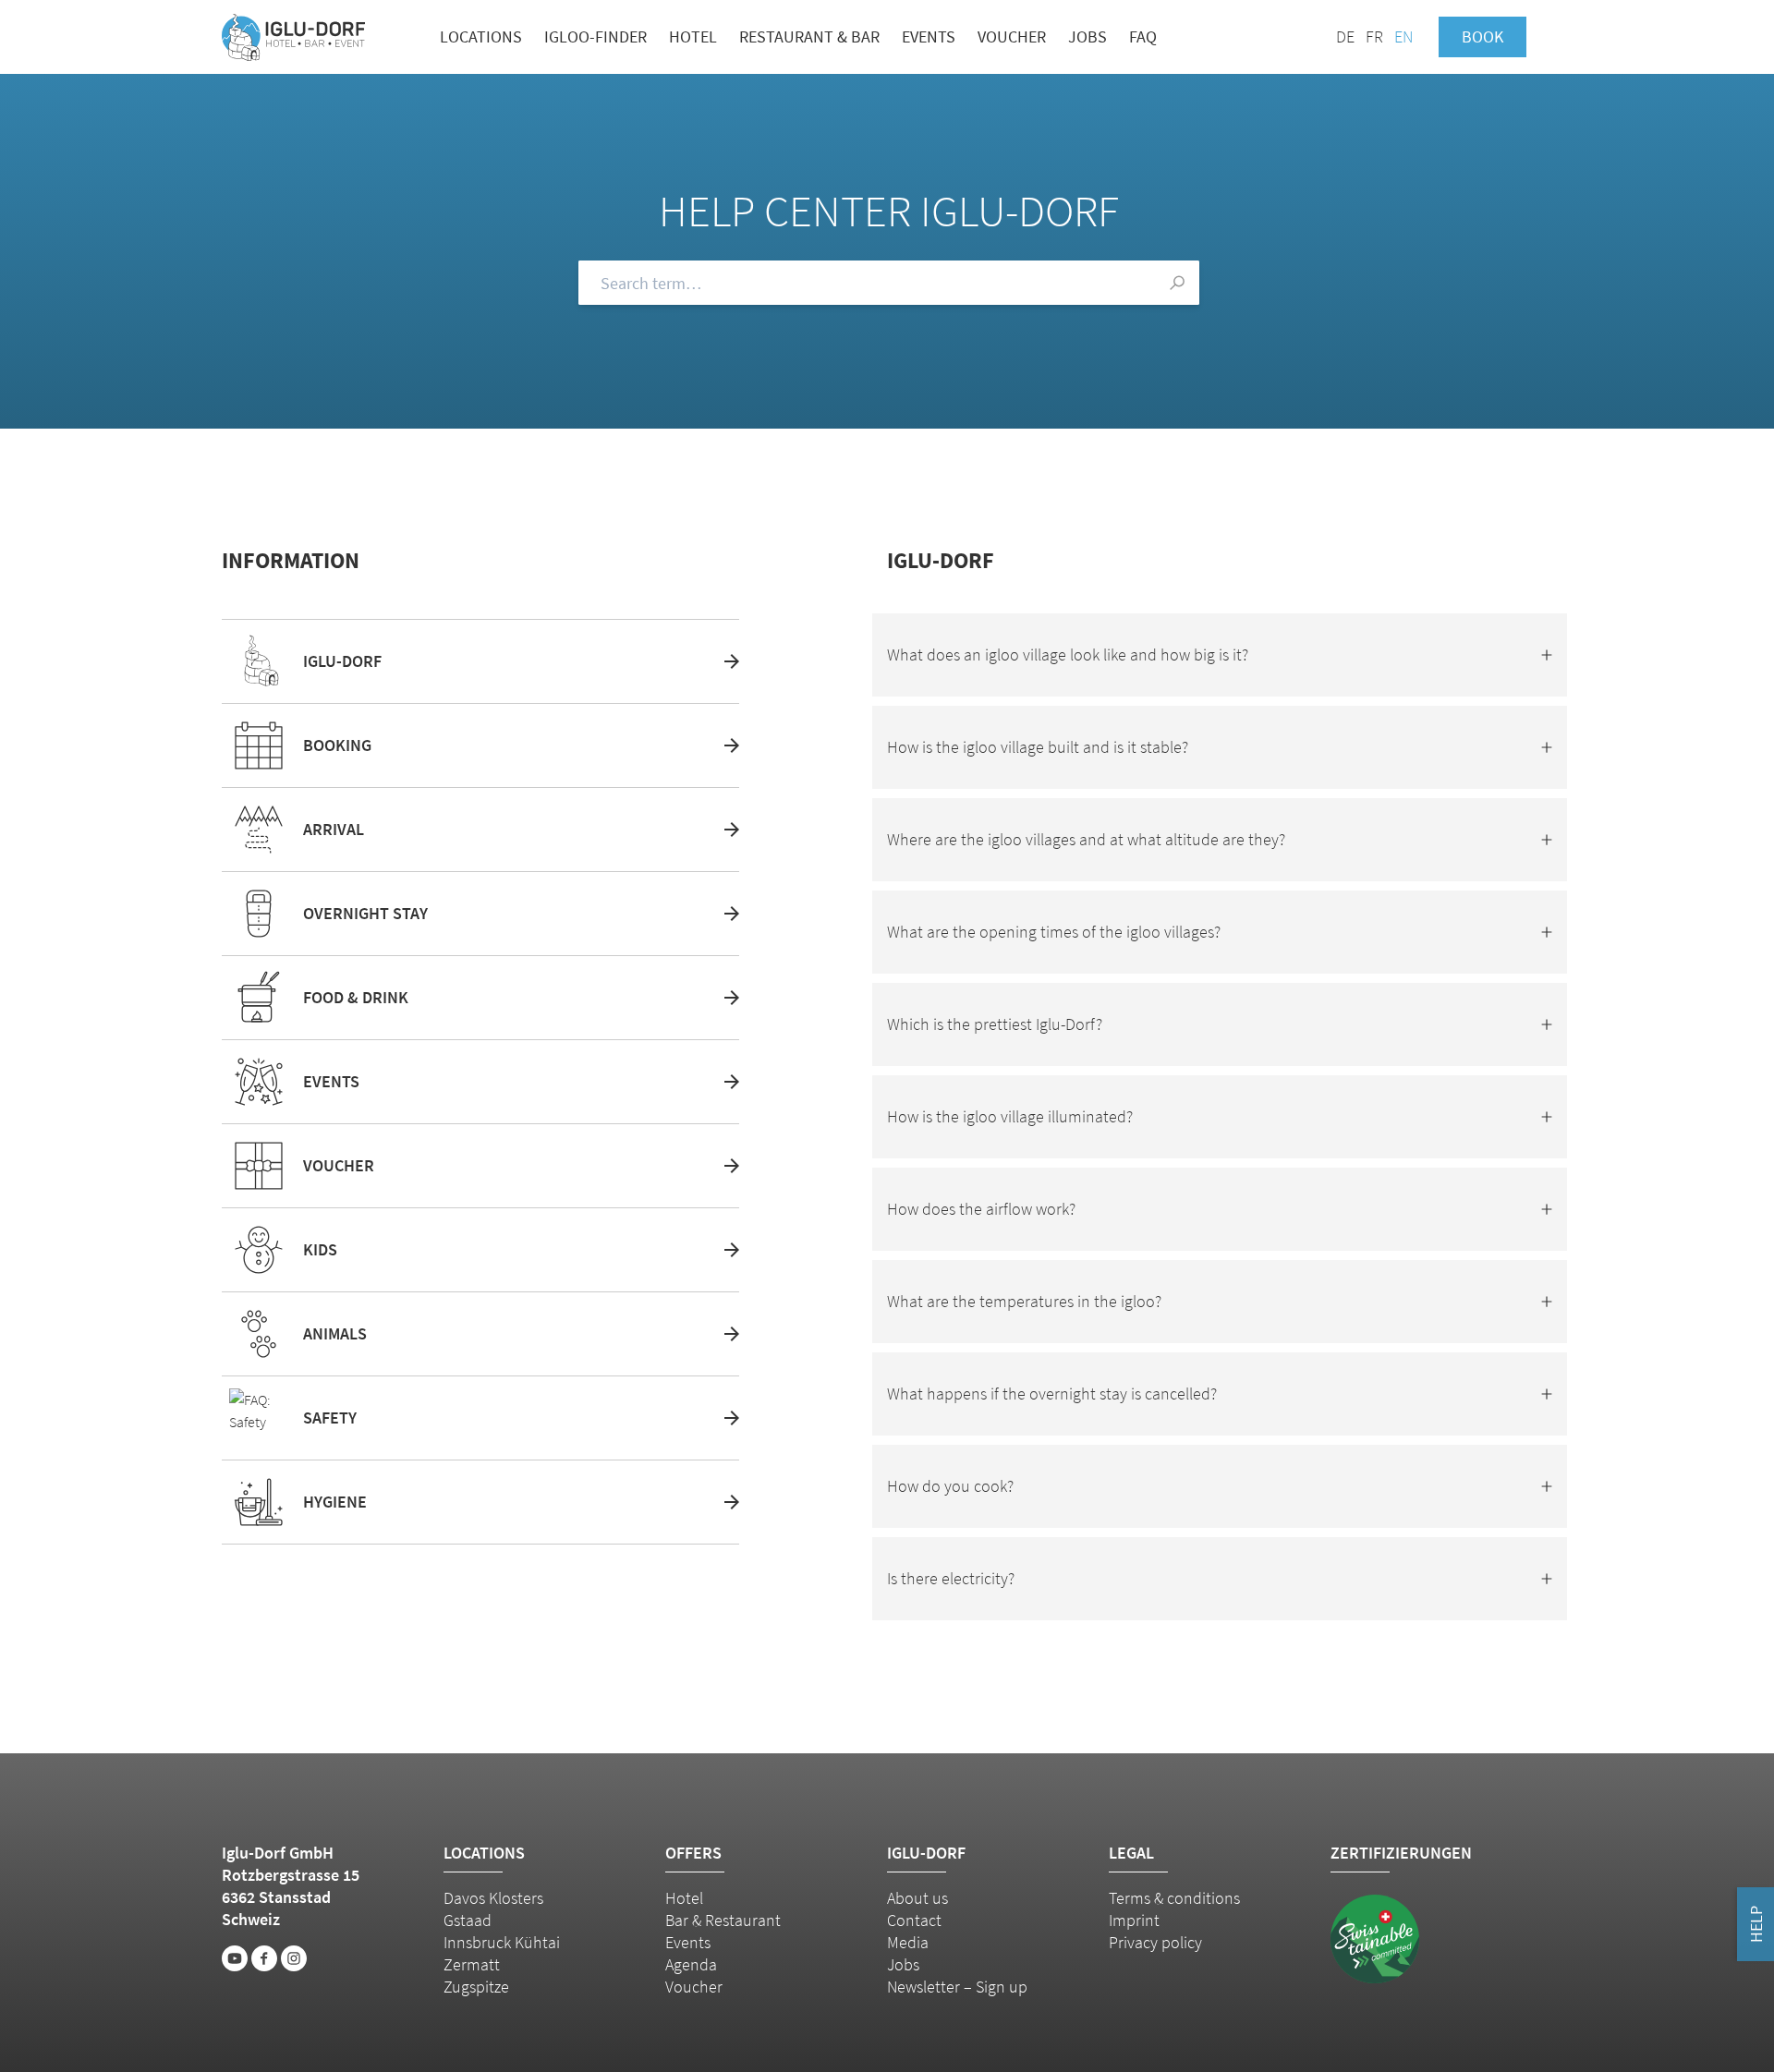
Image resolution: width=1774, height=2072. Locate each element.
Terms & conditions (1174, 1898)
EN (1403, 36)
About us (917, 1898)
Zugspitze (476, 1987)
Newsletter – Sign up (957, 1987)
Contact (914, 1920)
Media (908, 1942)
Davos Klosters (493, 1898)
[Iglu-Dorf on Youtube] (235, 1958)
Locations (481, 36)
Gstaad (468, 1920)
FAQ (1143, 36)
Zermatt (472, 1964)
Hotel (693, 36)
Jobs (1087, 36)
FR (1374, 36)
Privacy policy (1155, 1942)
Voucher (1012, 36)
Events (929, 36)
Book (1482, 36)
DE (1345, 36)
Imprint (1134, 1920)
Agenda (691, 1964)
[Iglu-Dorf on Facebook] (264, 1958)
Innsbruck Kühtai (502, 1942)
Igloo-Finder (595, 36)
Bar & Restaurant (723, 1920)
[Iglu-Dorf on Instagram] (294, 1958)
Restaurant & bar (809, 36)
